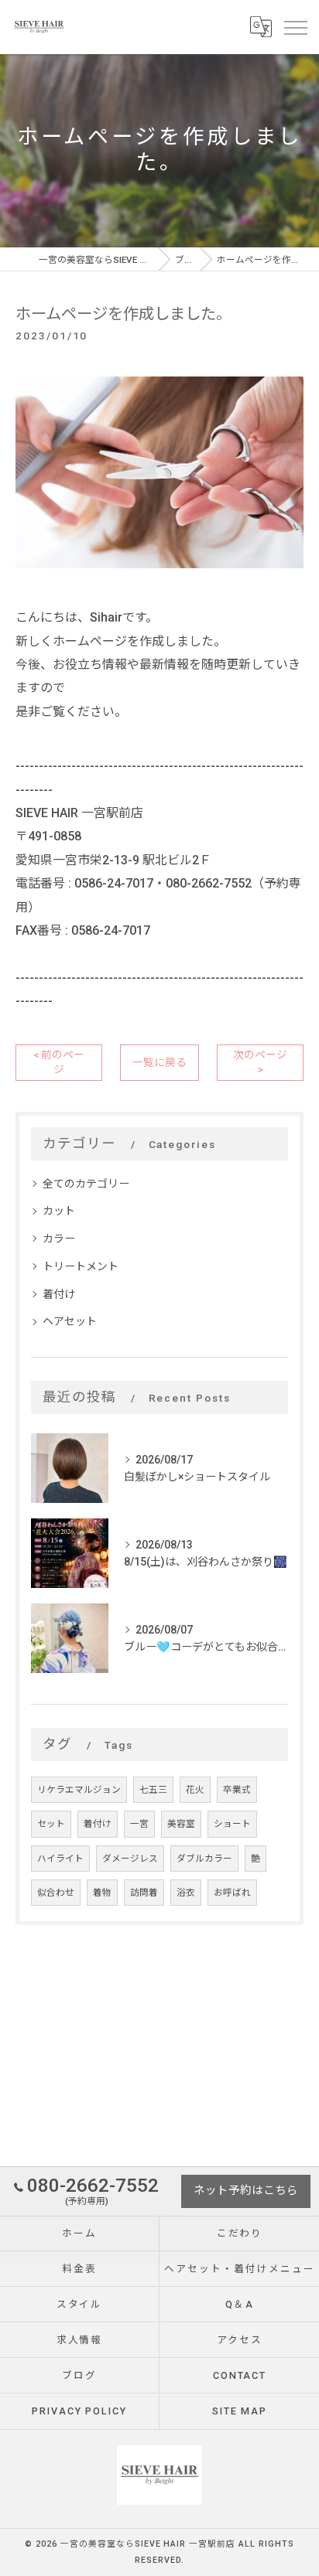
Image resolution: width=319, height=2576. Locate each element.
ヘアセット (70, 1321)
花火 (195, 1790)
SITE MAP (240, 2411)
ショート (232, 1824)
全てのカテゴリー (86, 1184)
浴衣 (186, 1893)
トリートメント (81, 1266)
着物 (102, 1893)
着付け (59, 1294)
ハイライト (60, 1859)
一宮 (139, 1824)
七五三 (153, 1790)
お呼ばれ (232, 1893)
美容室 (181, 1824)
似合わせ (56, 1893)
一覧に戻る (159, 1062)
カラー (59, 1239)
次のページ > (260, 1062)
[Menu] (295, 26)
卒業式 (237, 1790)
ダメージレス (130, 1859)
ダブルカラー (204, 1859)
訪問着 (144, 1893)
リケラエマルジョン (79, 1790)
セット (51, 1824)
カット (59, 1211)
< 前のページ (59, 1062)
